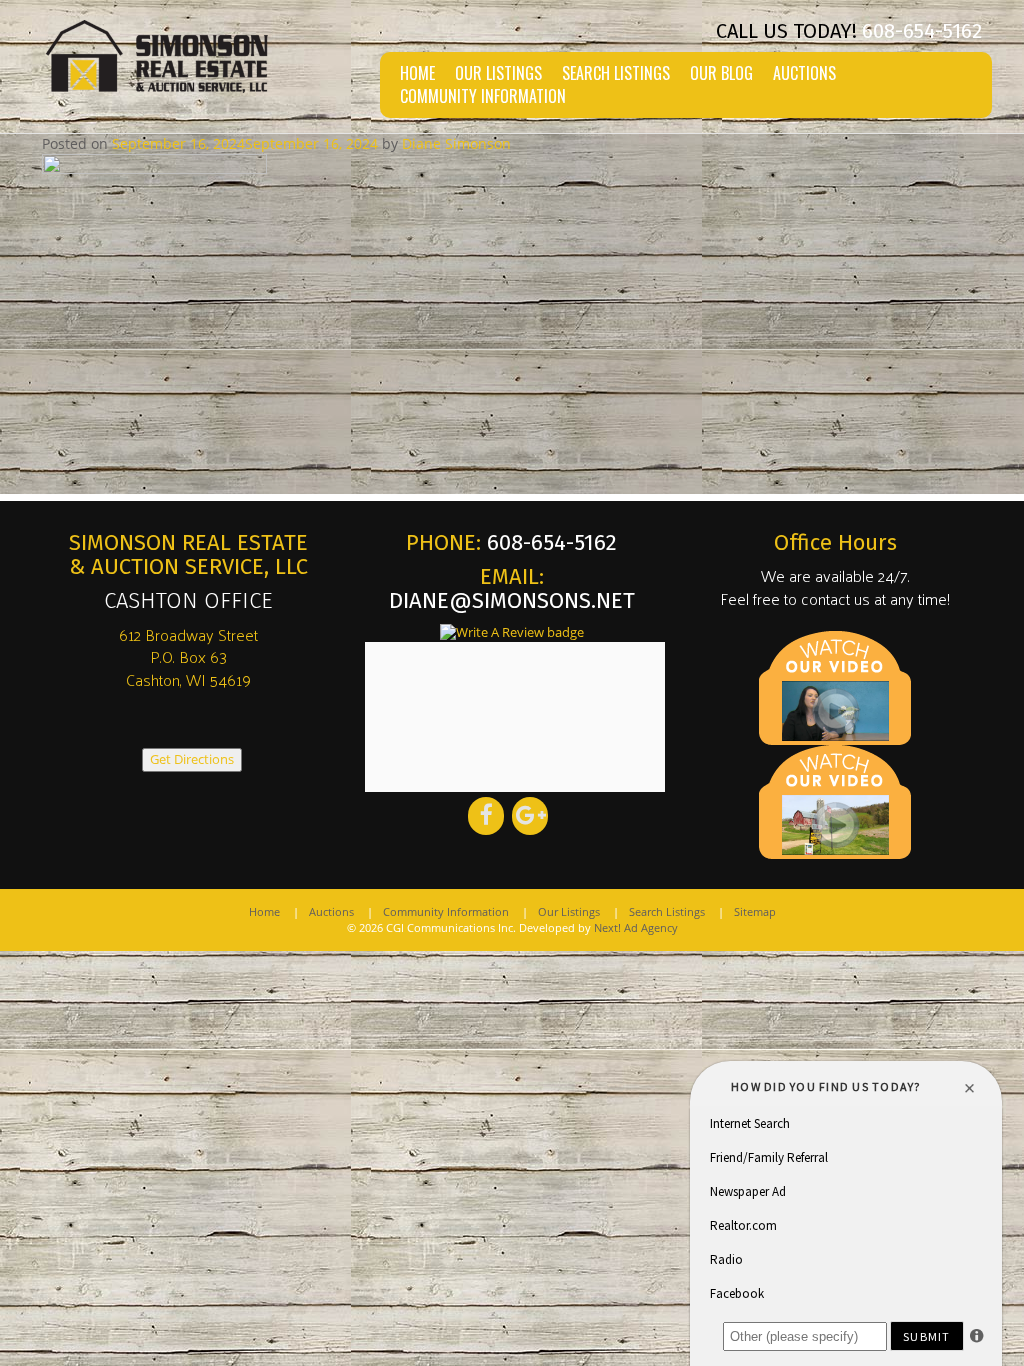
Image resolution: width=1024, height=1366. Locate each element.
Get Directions (192, 759)
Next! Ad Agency (636, 927)
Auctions (804, 73)
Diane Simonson (456, 143)
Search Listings (616, 73)
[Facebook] (486, 816)
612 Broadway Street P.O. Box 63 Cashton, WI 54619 (188, 657)
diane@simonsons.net (512, 600)
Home (417, 73)
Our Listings (498, 73)
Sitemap (755, 911)
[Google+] (530, 816)
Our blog (721, 73)
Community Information (483, 96)
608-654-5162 (922, 31)
